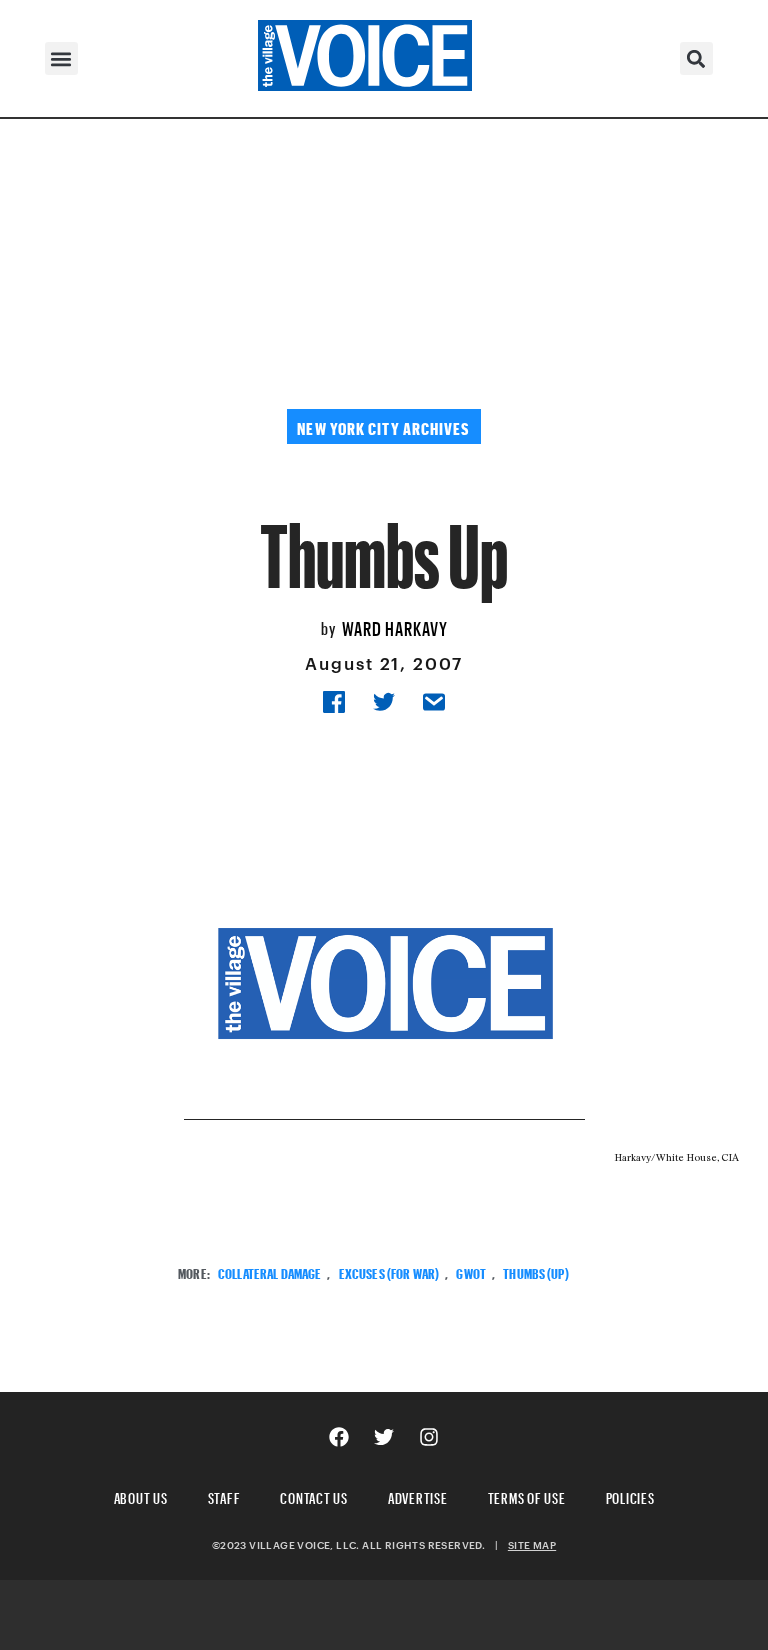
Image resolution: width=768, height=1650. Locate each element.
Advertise (418, 1495)
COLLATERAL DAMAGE (269, 1271)
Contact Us (314, 1495)
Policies (630, 1495)
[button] (61, 58)
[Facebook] (339, 1437)
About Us (141, 1495)
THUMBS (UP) (536, 1271)
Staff (224, 1495)
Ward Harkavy (395, 626)
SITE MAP (532, 1545)
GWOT (471, 1271)
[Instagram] (429, 1437)
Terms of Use (527, 1495)
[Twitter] (384, 1437)
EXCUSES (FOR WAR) (389, 1271)
